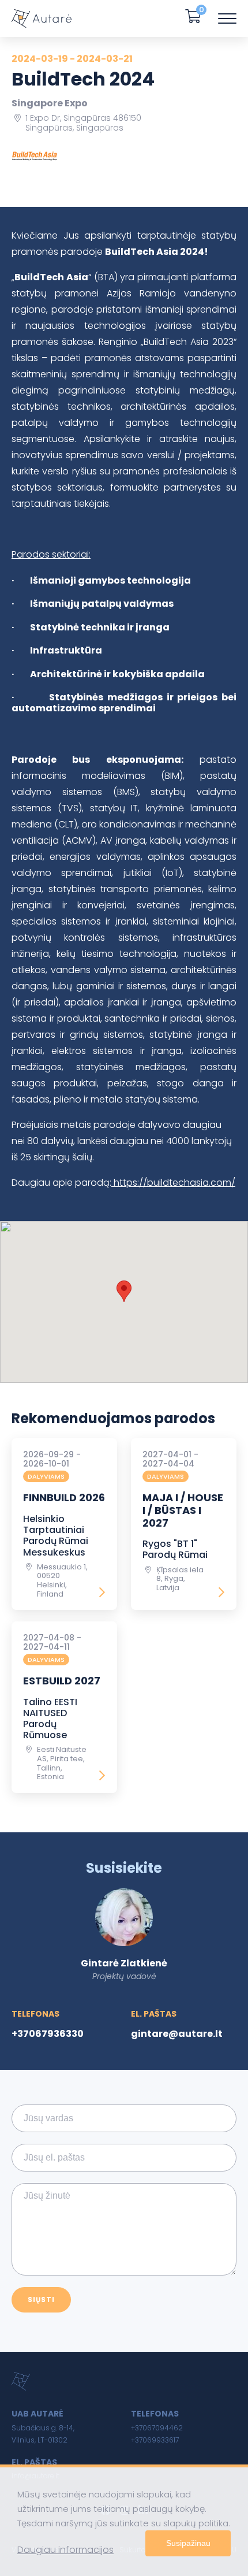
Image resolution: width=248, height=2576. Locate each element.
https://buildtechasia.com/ (173, 1183)
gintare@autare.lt (177, 2034)
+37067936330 (48, 2034)
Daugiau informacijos (65, 2550)
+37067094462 (157, 2428)
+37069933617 (155, 2440)
